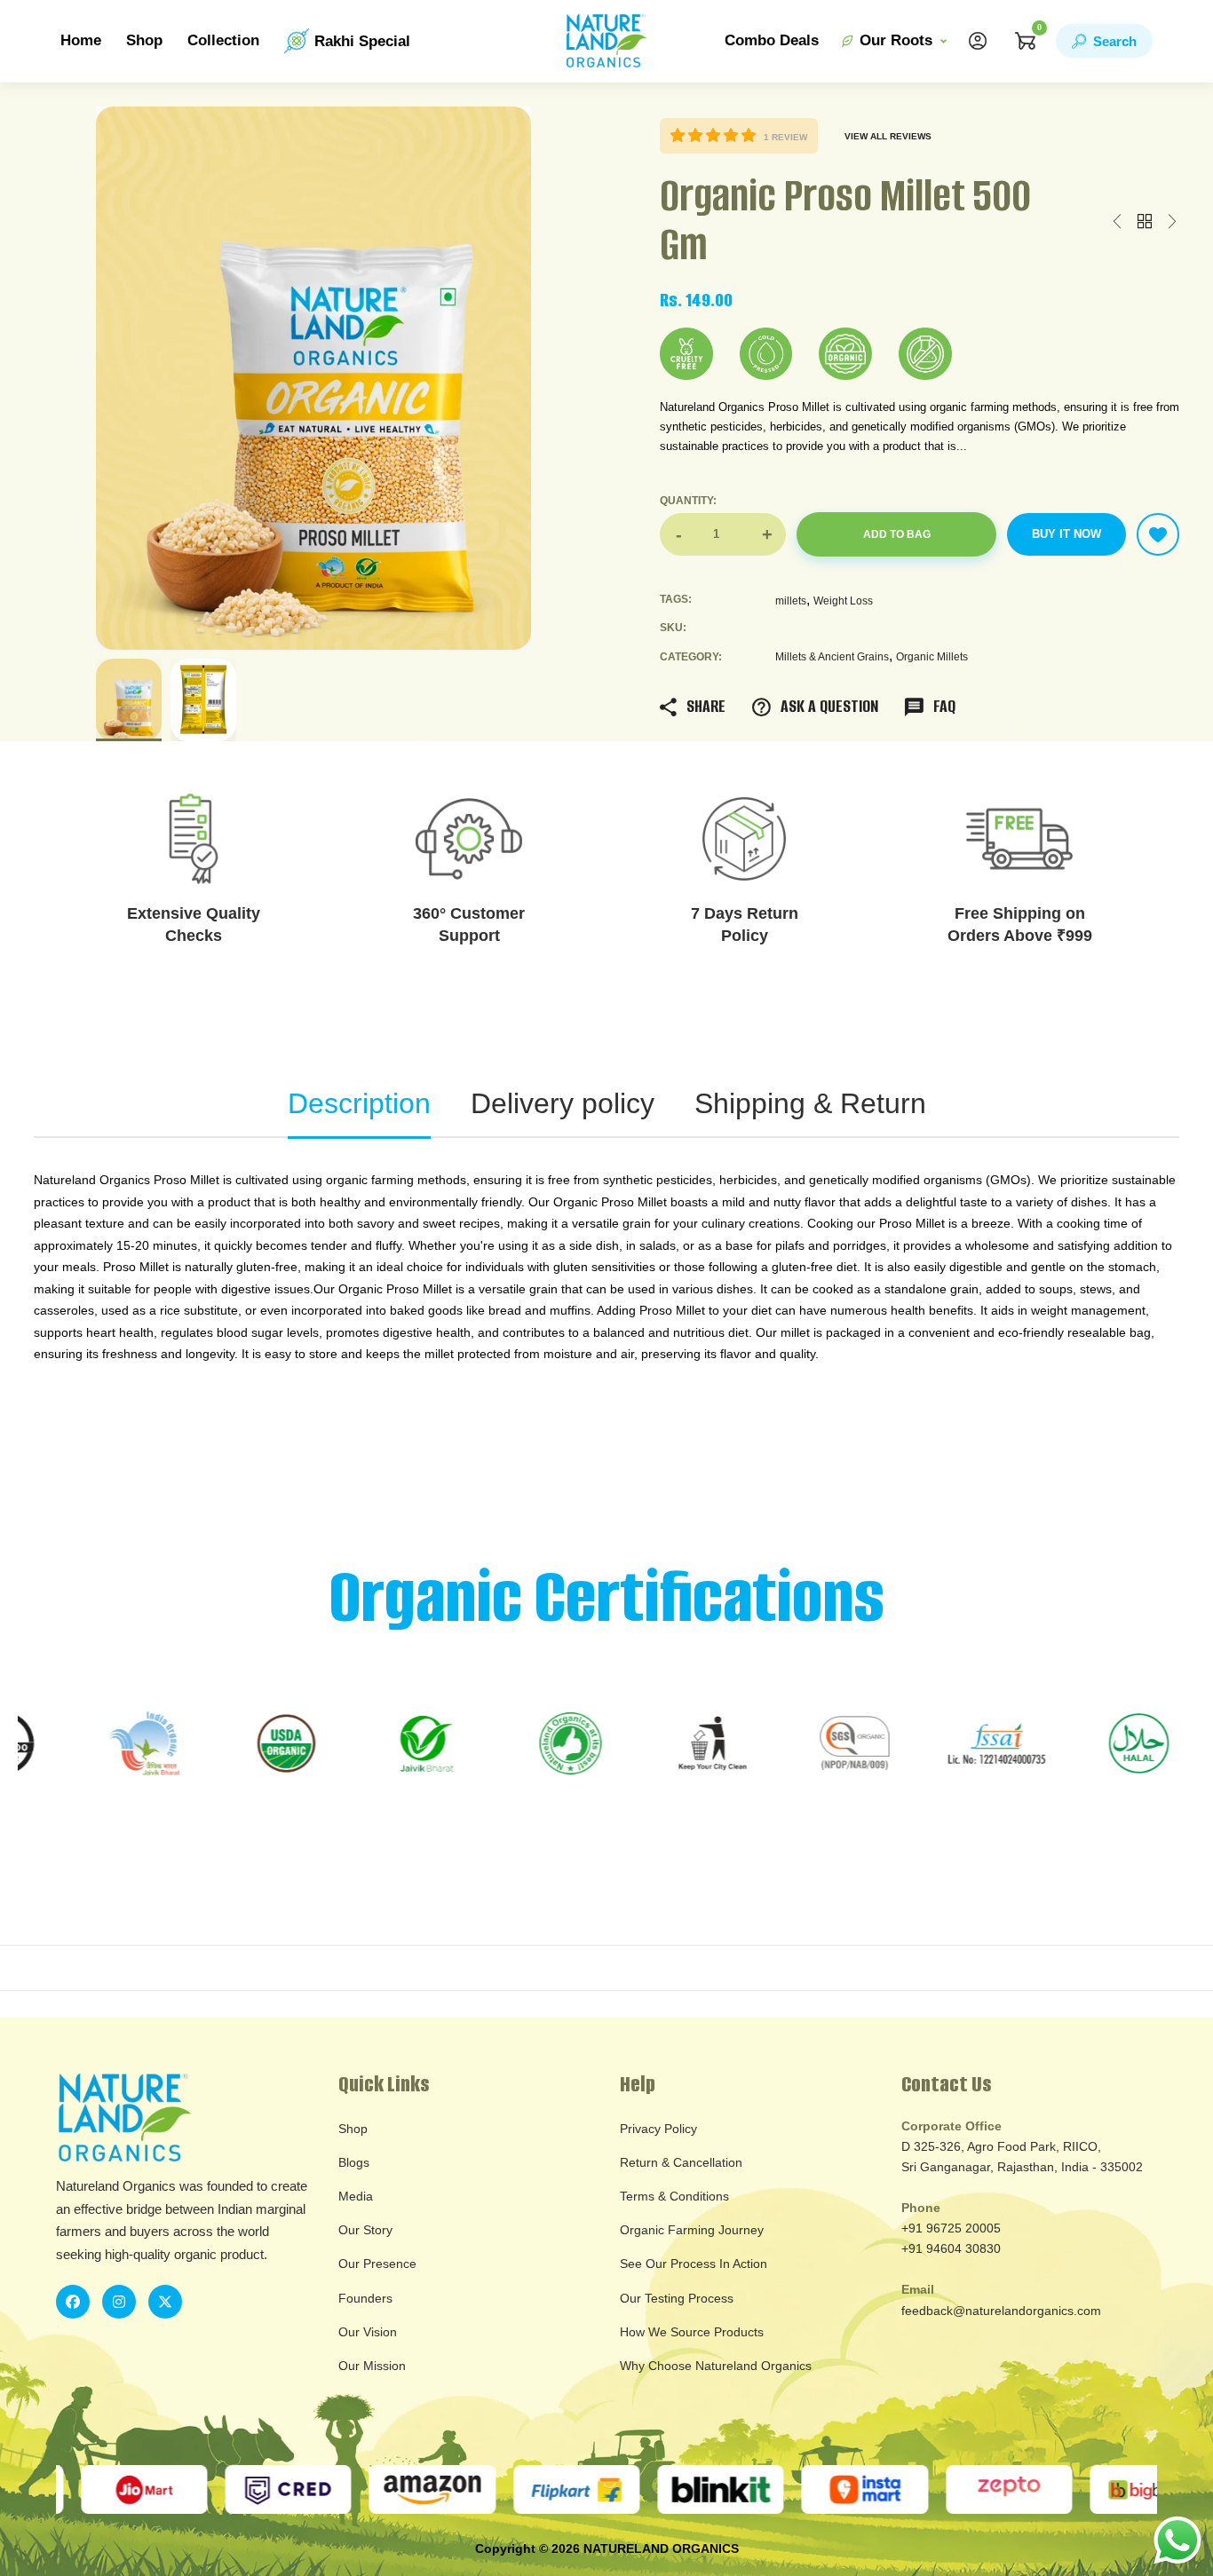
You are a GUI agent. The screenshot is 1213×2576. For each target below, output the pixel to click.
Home (81, 40)
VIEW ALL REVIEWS (888, 136)
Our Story (365, 2230)
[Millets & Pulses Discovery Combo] (1172, 222)
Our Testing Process (677, 2298)
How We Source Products (692, 2332)
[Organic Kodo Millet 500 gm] (1117, 222)
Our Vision (368, 2332)
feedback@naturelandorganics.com (1001, 2311)
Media (356, 2196)
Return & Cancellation (681, 2162)
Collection (223, 40)
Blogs (354, 2162)
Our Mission (372, 2366)
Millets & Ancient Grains (832, 657)
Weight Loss (843, 601)
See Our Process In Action (694, 2264)
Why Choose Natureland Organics (716, 2366)
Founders (365, 2298)
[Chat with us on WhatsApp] (1177, 2539)
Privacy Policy (658, 2129)
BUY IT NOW (1066, 534)
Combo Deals (772, 40)
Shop (144, 40)
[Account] (978, 41)
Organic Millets (932, 657)
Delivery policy (563, 1103)
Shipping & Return (810, 1103)
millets (791, 601)
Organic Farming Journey (692, 2230)
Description (359, 1103)
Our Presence (377, 2264)
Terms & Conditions (674, 2196)
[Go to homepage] (606, 41)
